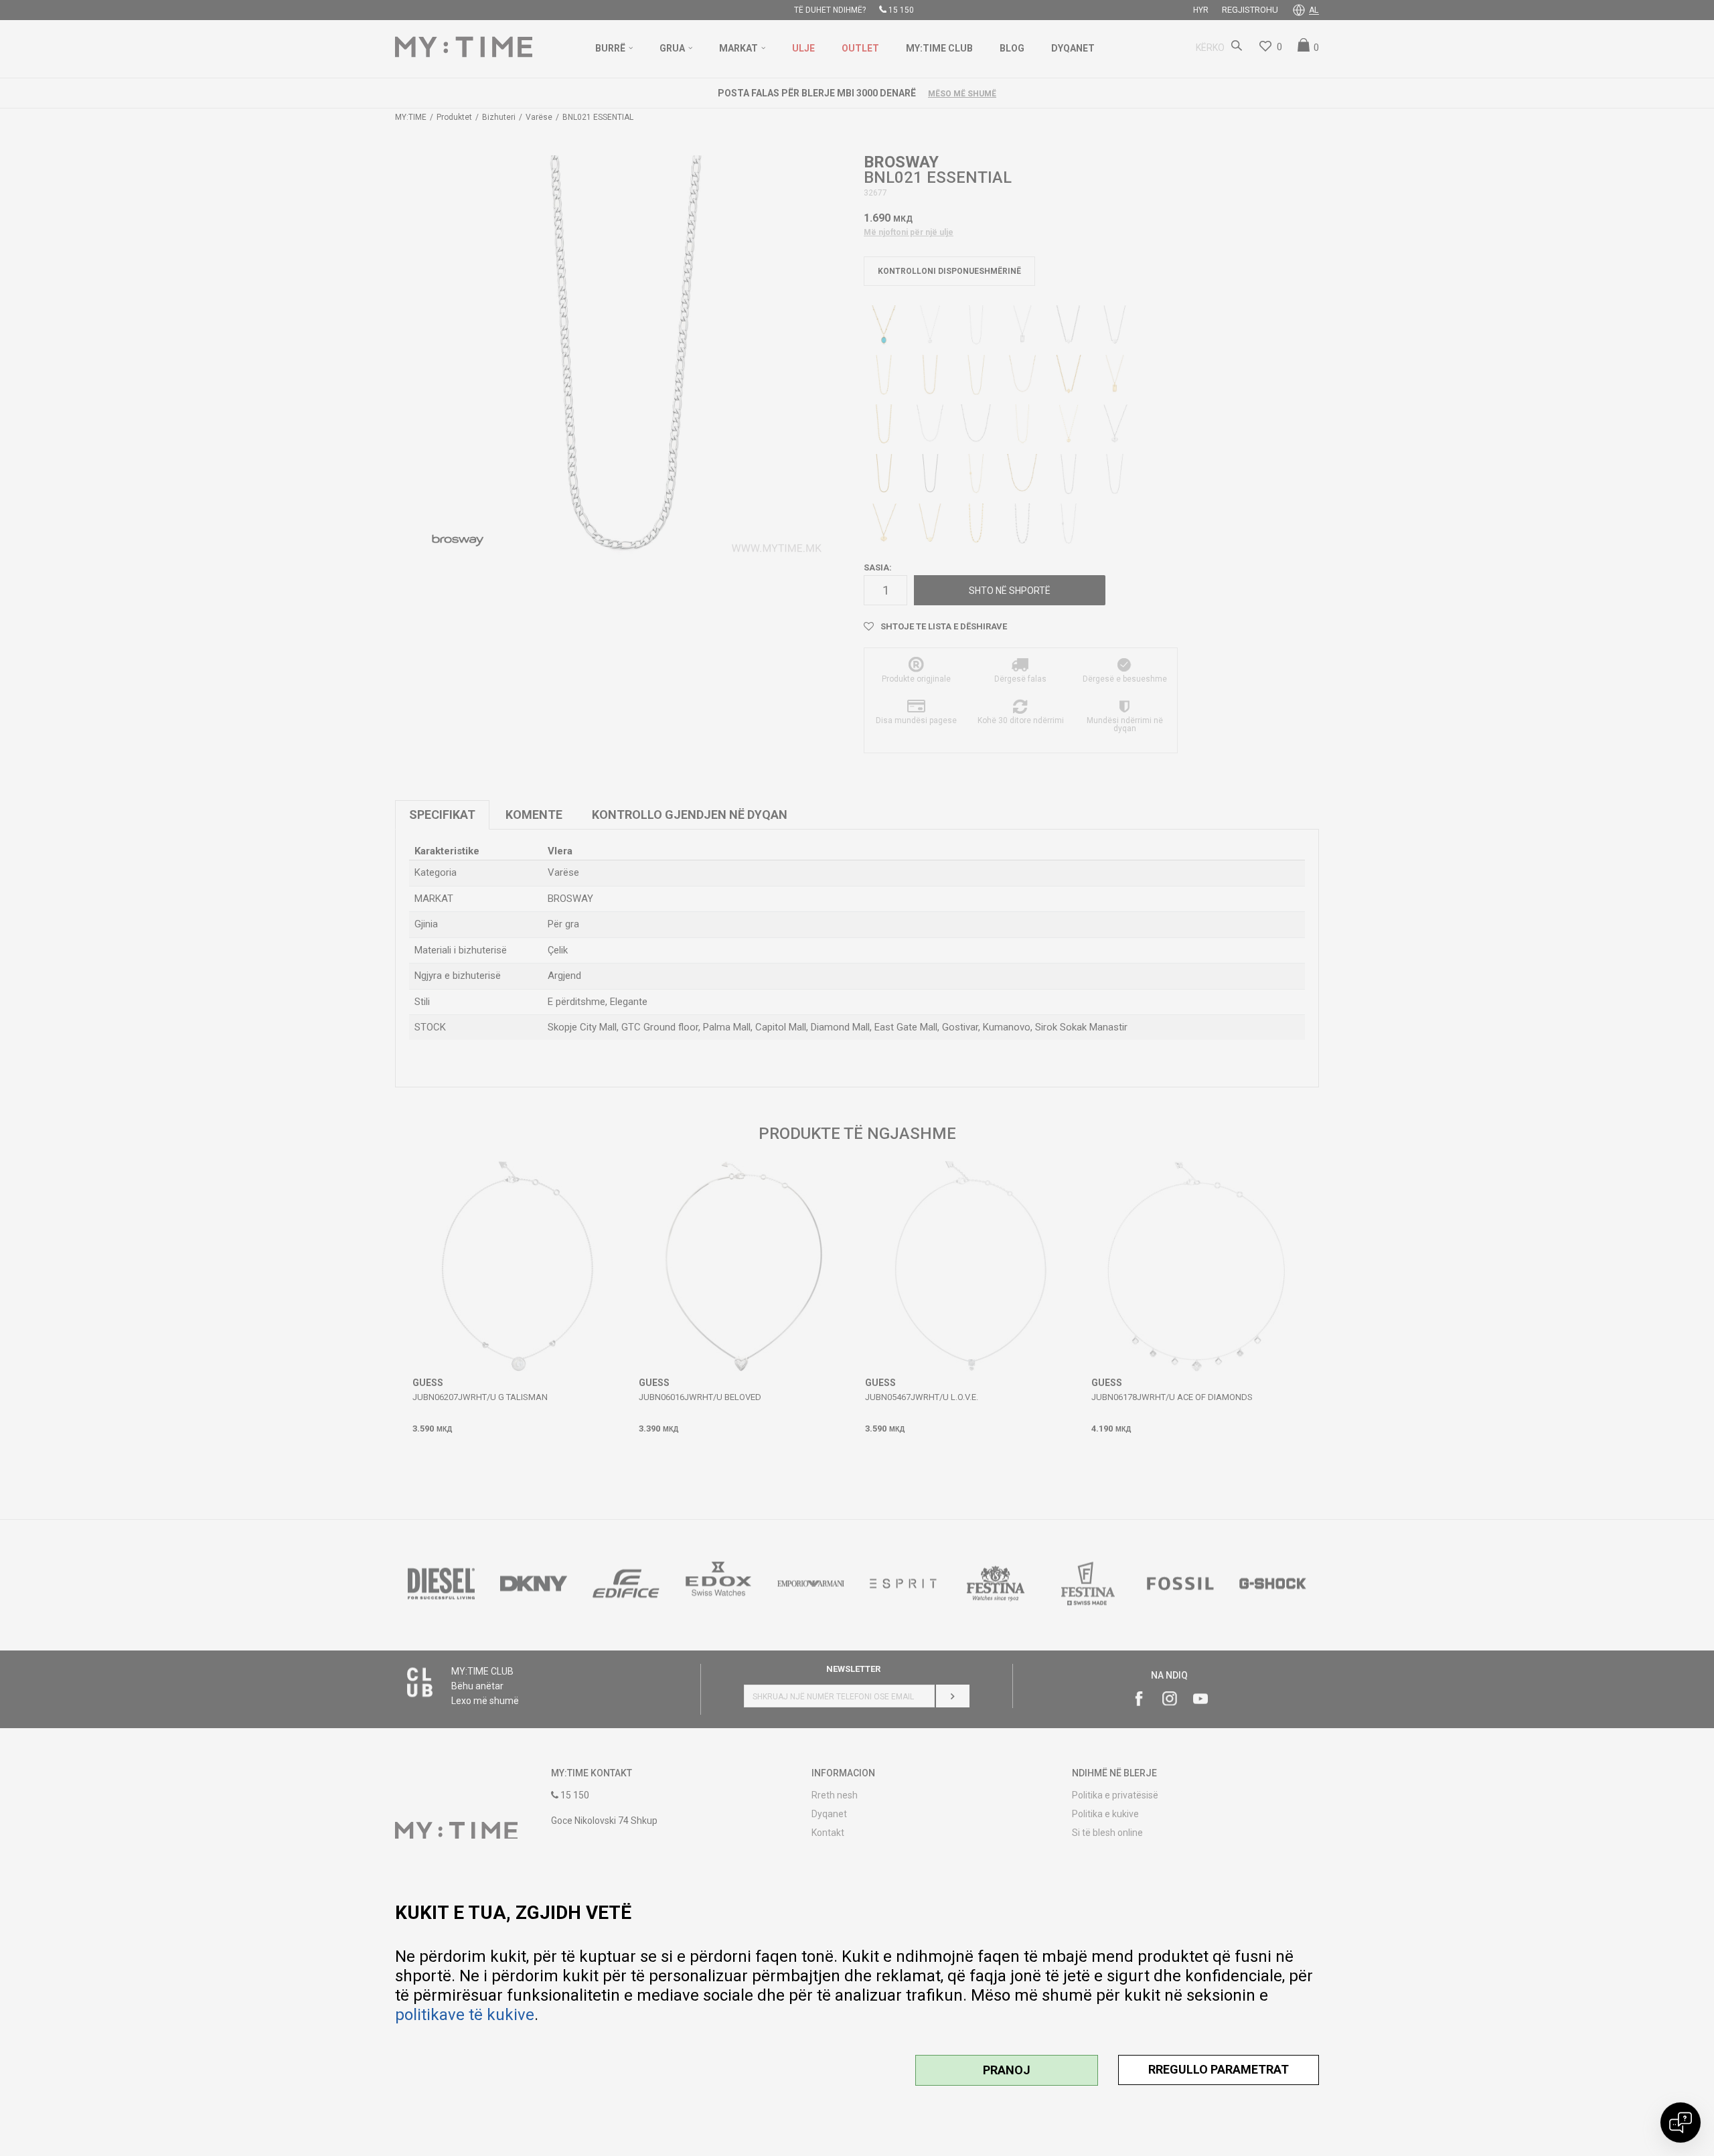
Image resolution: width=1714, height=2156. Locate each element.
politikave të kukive (465, 2015)
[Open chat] (1681, 2123)
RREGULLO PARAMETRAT (1219, 2069)
